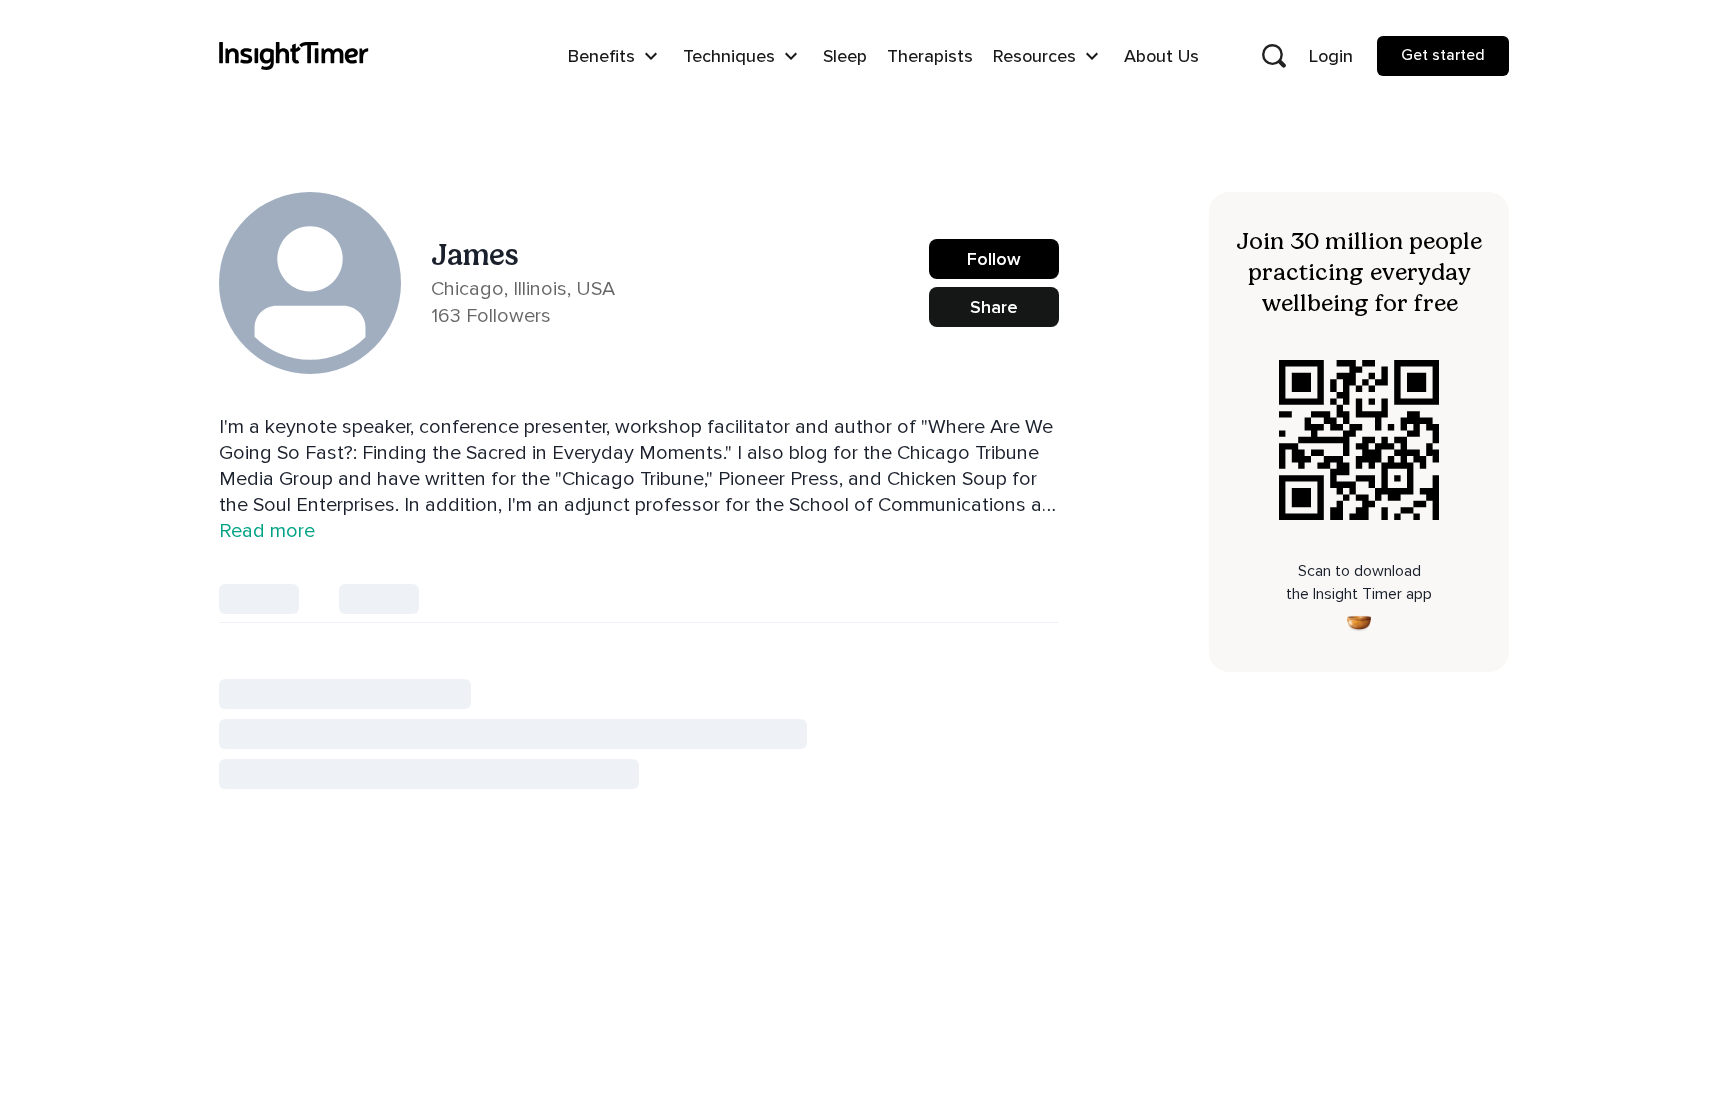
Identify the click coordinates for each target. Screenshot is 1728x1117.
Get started (1443, 55)
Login (1331, 56)
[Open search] (1274, 56)
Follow (994, 259)
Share (994, 307)
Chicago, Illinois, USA (523, 289)
